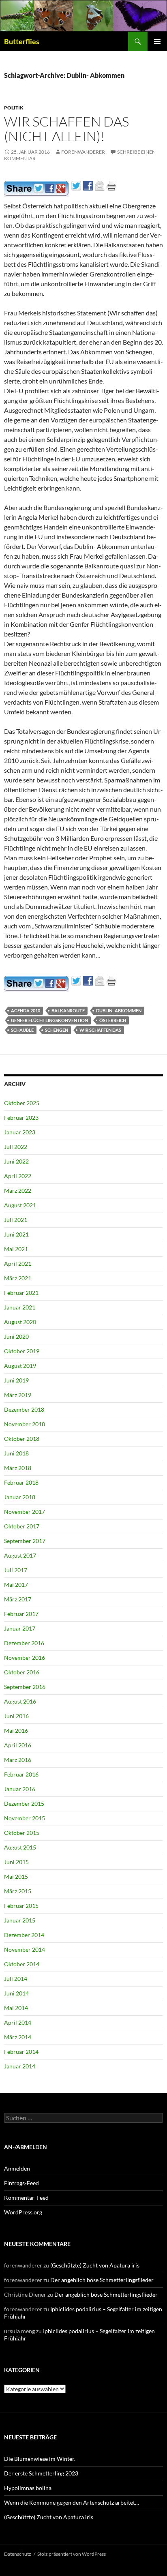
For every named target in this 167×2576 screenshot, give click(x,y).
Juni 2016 (16, 1716)
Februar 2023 (21, 1118)
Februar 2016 (21, 1774)
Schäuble (22, 1030)
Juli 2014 (16, 1979)
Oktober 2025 (22, 1103)
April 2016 (18, 1745)
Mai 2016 (16, 1731)
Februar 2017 (21, 1614)
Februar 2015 (21, 1906)
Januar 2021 (20, 1307)
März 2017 (18, 1599)
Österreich (113, 1020)
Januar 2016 (20, 1789)
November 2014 (25, 1949)
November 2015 (25, 1818)
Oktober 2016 (22, 1672)
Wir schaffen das (100, 1030)
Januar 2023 (20, 1132)
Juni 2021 (16, 1234)
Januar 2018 (20, 1497)
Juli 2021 (16, 1220)
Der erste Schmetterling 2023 (41, 2473)
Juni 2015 (16, 1862)
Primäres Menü (157, 41)
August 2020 (20, 1322)
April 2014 (18, 2022)
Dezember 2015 (24, 1803)
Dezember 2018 (24, 1409)
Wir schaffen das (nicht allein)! (66, 129)
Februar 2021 (21, 1293)
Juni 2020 (16, 1336)
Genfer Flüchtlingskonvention (49, 1020)
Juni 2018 (16, 1453)
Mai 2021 (16, 1249)
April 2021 (18, 1263)
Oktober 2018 (22, 1439)
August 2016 (20, 1701)
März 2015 (18, 1891)
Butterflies (22, 41)
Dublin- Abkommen (119, 1010)
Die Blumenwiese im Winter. (40, 2459)
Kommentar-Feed (26, 2198)
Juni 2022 (16, 1161)
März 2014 (18, 2037)
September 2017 (25, 1541)
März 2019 (18, 1395)
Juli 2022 (16, 1147)
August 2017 (20, 1555)
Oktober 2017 (22, 1526)
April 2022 (18, 1176)
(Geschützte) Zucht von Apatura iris (95, 2265)
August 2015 (20, 1847)
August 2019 (20, 1366)
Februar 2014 (21, 2052)
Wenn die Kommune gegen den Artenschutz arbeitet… (72, 2502)
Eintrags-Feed (21, 2183)
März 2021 (18, 1278)
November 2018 (25, 1424)
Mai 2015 (16, 1876)
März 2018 (18, 1468)
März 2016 (18, 1760)
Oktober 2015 (22, 1833)
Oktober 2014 (22, 1964)
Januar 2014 (20, 2066)
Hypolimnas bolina (28, 2488)
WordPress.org (23, 2212)
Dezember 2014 (24, 1935)
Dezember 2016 (24, 1643)
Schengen (57, 1030)
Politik (14, 108)
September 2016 (25, 1687)
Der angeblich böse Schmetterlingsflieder (102, 2280)
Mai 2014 (16, 2008)
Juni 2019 (16, 1380)
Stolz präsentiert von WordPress (72, 2554)
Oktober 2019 (22, 1351)
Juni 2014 (16, 1993)
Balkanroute (68, 1010)
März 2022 (18, 1190)
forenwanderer (83, 152)
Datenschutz (18, 2554)
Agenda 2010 (26, 1010)
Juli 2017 (16, 1570)
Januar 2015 (20, 1920)
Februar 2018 (21, 1482)
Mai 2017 (16, 1585)
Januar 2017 (20, 1628)
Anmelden (17, 2168)
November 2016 (25, 1658)
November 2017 (25, 1512)
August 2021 (20, 1205)
